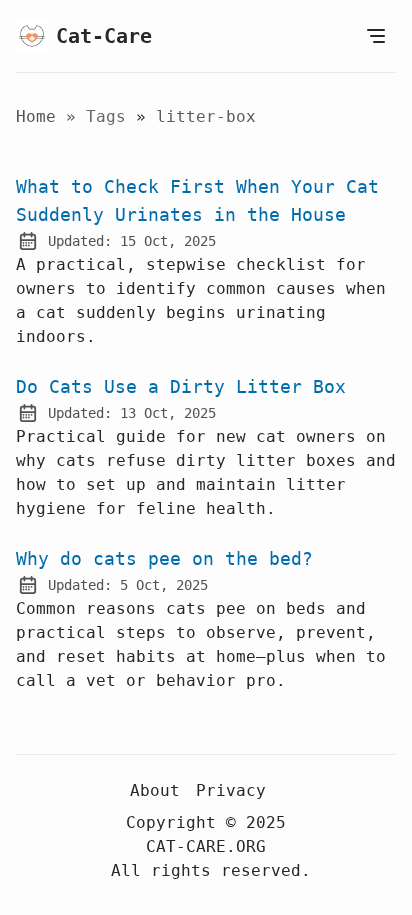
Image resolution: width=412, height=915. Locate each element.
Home (36, 116)
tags (111, 116)
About (155, 790)
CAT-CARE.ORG (206, 846)
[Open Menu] (376, 36)
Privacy (231, 790)
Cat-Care (104, 36)
